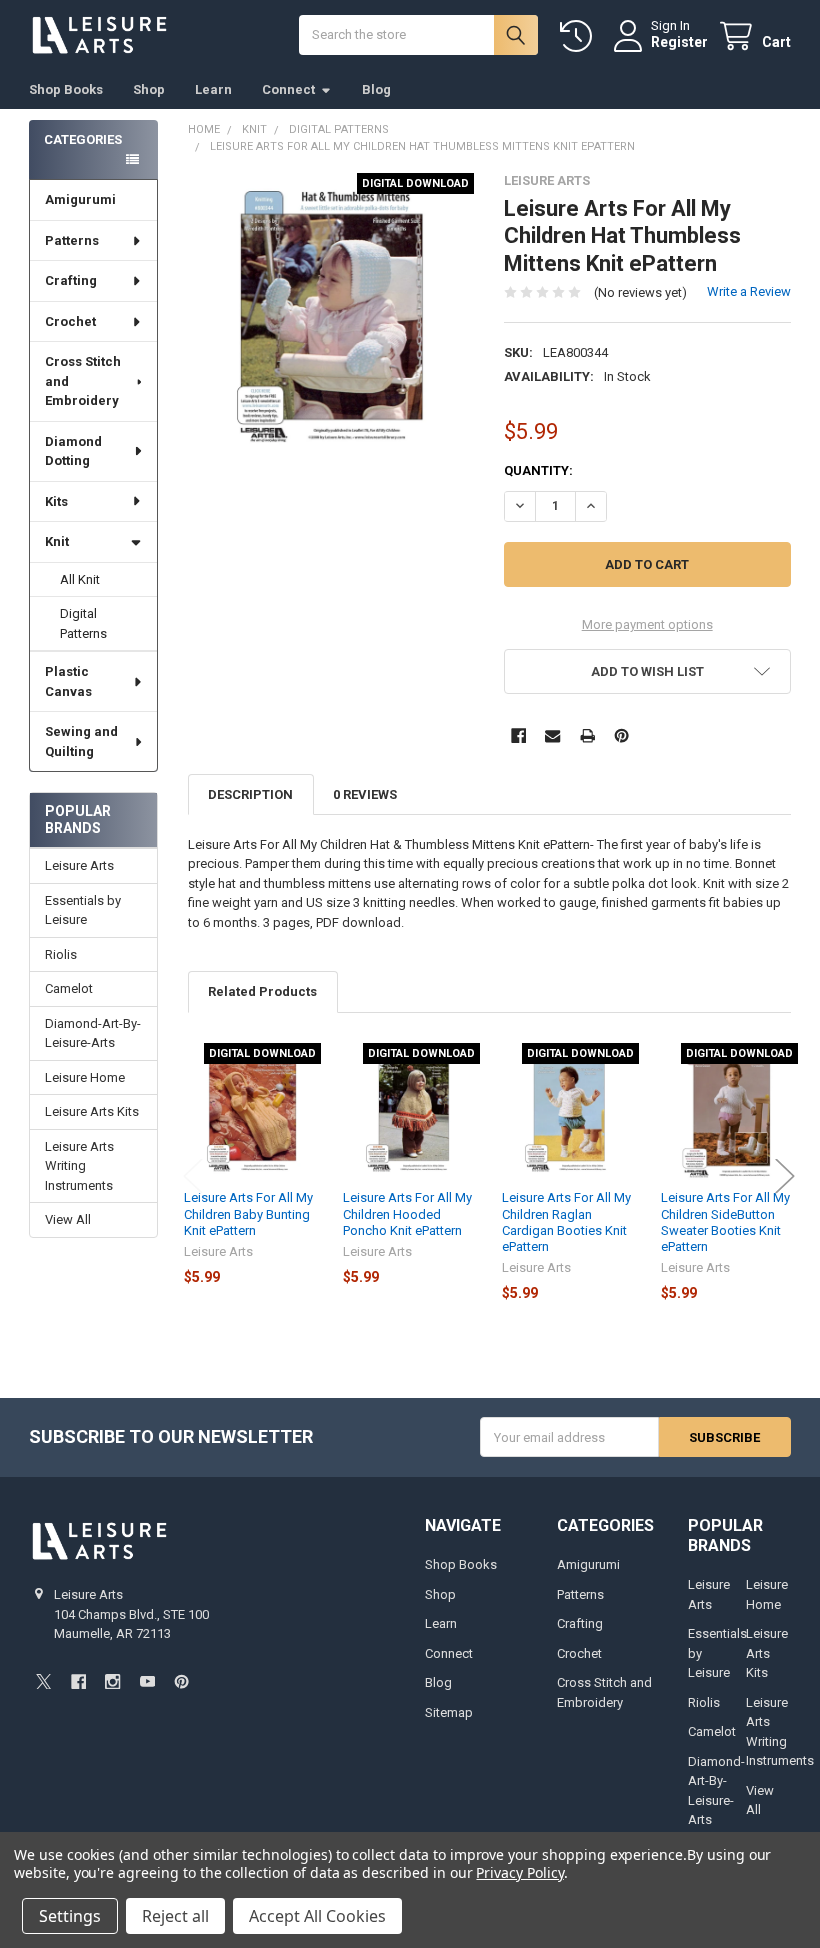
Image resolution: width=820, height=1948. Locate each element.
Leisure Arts (79, 865)
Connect (288, 89)
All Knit (80, 579)
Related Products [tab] (262, 991)
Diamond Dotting (73, 451)
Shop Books (66, 89)
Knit (57, 541)
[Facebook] (518, 735)
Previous (193, 1176)
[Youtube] (147, 1681)
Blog (376, 89)
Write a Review (749, 291)
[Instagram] (112, 1681)
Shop (149, 89)
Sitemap (449, 1712)
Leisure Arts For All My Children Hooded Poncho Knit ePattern (407, 1214)
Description (250, 794)
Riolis (61, 954)
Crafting (71, 280)
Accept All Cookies (317, 1916)
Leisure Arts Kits (92, 1111)
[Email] (552, 735)
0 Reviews (365, 794)
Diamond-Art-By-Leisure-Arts (93, 1033)
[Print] (587, 735)
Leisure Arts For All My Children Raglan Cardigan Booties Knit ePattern (566, 1222)
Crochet (70, 321)
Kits (56, 501)
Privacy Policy (519, 1872)
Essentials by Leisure (83, 910)
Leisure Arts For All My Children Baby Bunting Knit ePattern (248, 1214)
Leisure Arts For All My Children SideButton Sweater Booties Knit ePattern (725, 1222)
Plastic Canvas (68, 681)
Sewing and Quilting (81, 741)
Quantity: (538, 470)
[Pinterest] (621, 735)
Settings (70, 1916)
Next (785, 1176)
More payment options (647, 624)
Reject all (175, 1916)
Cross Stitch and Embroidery (83, 381)
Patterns (72, 240)
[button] (647, 671)
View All (68, 1219)
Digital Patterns (83, 623)
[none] (331, 316)
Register (679, 42)
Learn (213, 89)
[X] (43, 1681)
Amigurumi (80, 199)
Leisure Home (85, 1077)
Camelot (69, 988)
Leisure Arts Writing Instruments (79, 1166)
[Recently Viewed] (580, 36)
